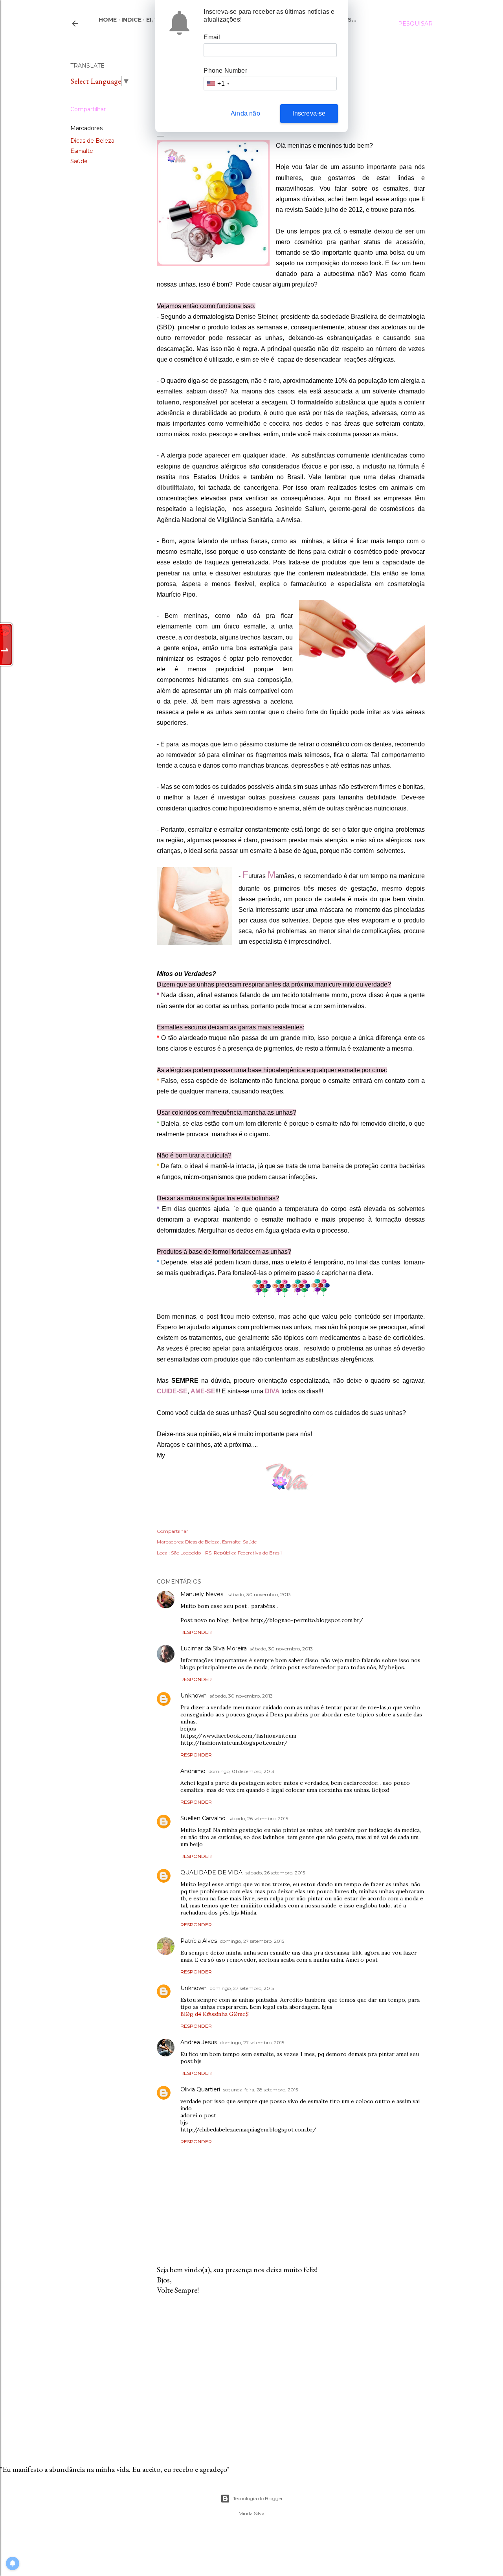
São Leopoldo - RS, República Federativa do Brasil (226, 1553)
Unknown (194, 1696)
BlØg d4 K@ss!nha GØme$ (215, 2014)
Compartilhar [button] (88, 109)
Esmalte (82, 151)
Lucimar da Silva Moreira (214, 1648)
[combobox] (218, 84)
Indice (131, 20)
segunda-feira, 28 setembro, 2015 (261, 2090)
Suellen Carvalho (203, 1818)
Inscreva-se (309, 113)
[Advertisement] (291, 2370)
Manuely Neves (203, 1594)
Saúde (79, 161)
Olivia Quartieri (200, 2089)
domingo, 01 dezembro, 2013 (241, 1771)
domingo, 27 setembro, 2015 (252, 1941)
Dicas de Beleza (92, 141)
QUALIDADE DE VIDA (211, 1872)
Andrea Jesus (199, 2042)
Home (108, 20)
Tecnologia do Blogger (258, 2498)
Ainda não (245, 113)
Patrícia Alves (199, 1941)
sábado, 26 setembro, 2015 (258, 1818)
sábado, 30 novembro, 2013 (259, 1594)
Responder (196, 1632)
